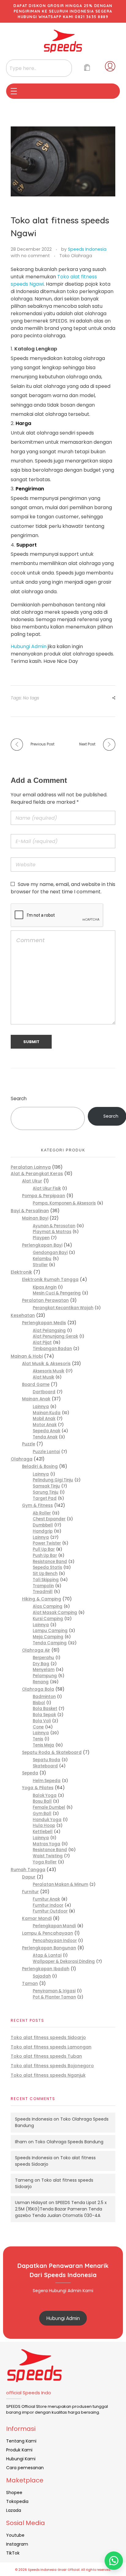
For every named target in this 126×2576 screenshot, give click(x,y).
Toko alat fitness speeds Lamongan (51, 2047)
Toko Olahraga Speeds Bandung (69, 2142)
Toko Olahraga (76, 256)
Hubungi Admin (29, 646)
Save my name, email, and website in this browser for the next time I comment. (63, 888)
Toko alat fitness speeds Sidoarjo (48, 2037)
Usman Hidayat (31, 2203)
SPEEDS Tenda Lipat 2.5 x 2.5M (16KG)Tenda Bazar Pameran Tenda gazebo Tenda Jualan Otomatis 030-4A (61, 2209)
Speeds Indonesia (87, 249)
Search (19, 1098)
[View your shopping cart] (87, 68)
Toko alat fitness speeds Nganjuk (48, 2075)
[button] (114, 2561)
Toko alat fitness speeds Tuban (46, 2056)
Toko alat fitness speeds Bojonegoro (52, 2066)
